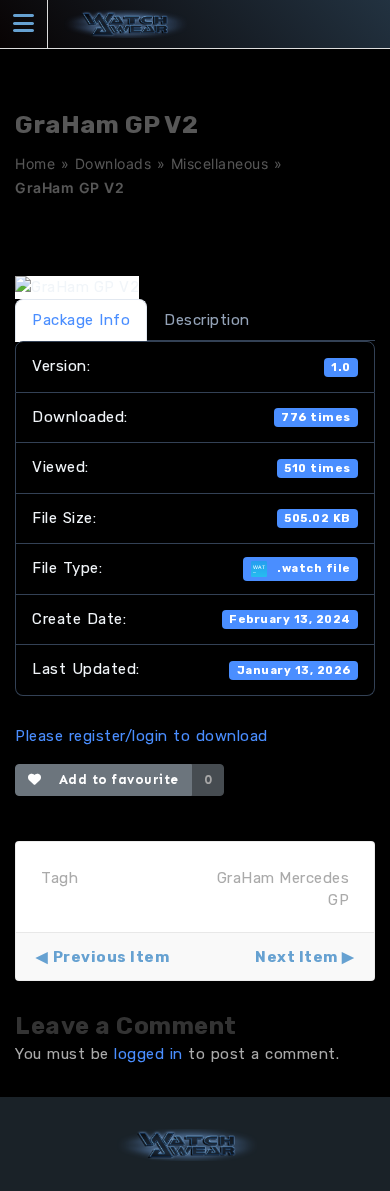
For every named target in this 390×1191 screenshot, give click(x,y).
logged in (148, 1054)
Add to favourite (114, 779)
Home (35, 163)
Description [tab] (207, 320)
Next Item (296, 957)
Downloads (113, 163)
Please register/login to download (141, 736)
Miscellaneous (220, 163)
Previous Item (111, 957)
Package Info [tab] (81, 320)
